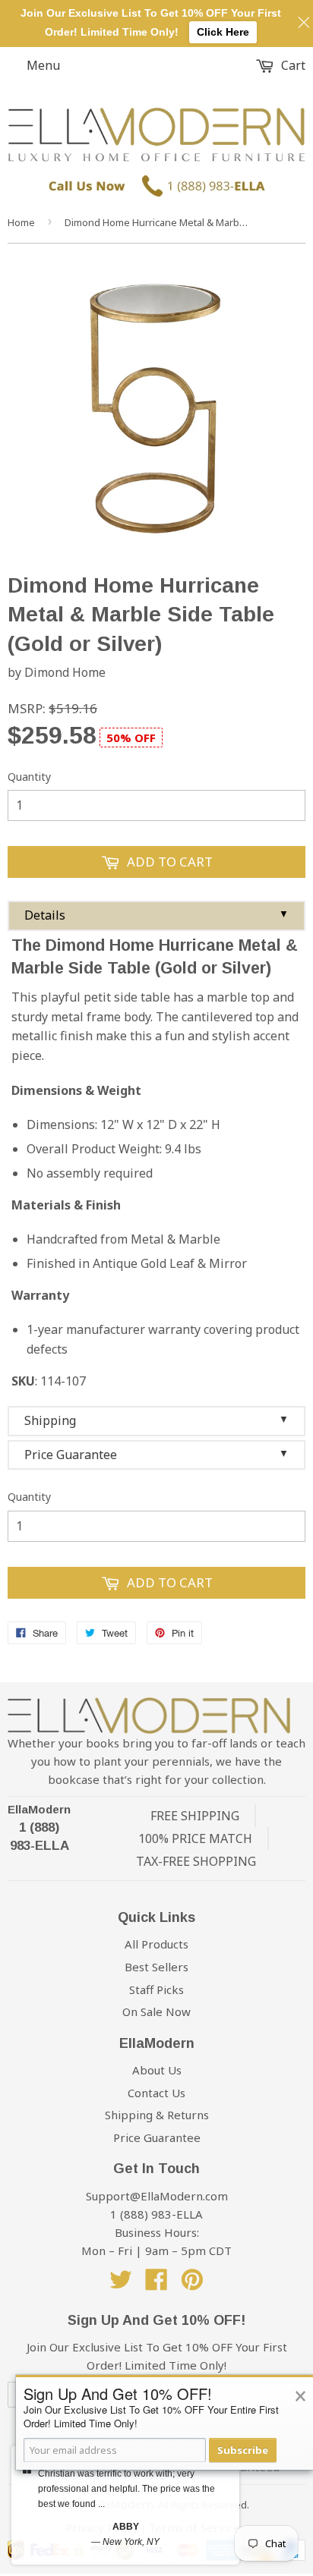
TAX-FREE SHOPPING (196, 1861)
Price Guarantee (156, 1455)
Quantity (29, 777)
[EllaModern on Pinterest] (192, 2284)
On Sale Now (156, 2011)
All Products (156, 1944)
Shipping (156, 1420)
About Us (157, 2070)
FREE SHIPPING (195, 1816)
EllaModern (39, 1809)
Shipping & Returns (157, 2115)
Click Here (223, 32)
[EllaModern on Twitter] (121, 2284)
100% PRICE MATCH (195, 1838)
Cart (292, 65)
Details (156, 915)
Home (21, 222)
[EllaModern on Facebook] (156, 2284)
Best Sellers (156, 1967)
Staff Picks (156, 1989)
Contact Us (156, 2093)
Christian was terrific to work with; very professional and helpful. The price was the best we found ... (126, 2489)
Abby (126, 2527)
